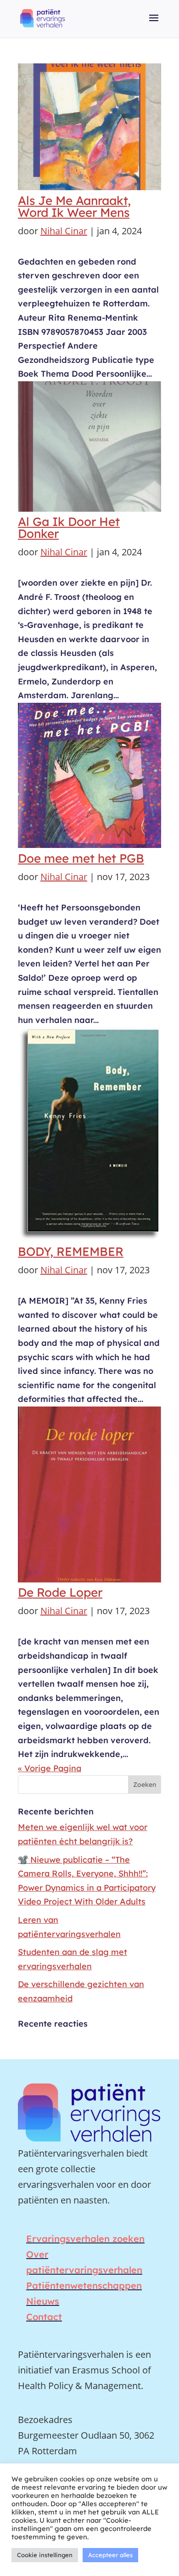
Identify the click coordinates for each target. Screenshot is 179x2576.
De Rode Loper (60, 1592)
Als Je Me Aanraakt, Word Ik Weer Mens (74, 206)
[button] (154, 24)
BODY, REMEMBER (71, 1251)
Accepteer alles (110, 2555)
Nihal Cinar (64, 231)
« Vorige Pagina (50, 1768)
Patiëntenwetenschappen (84, 2285)
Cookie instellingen (45, 2555)
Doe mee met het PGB (81, 858)
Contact (44, 2317)
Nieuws (43, 2301)
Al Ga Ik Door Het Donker (69, 528)
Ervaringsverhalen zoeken (85, 2239)
